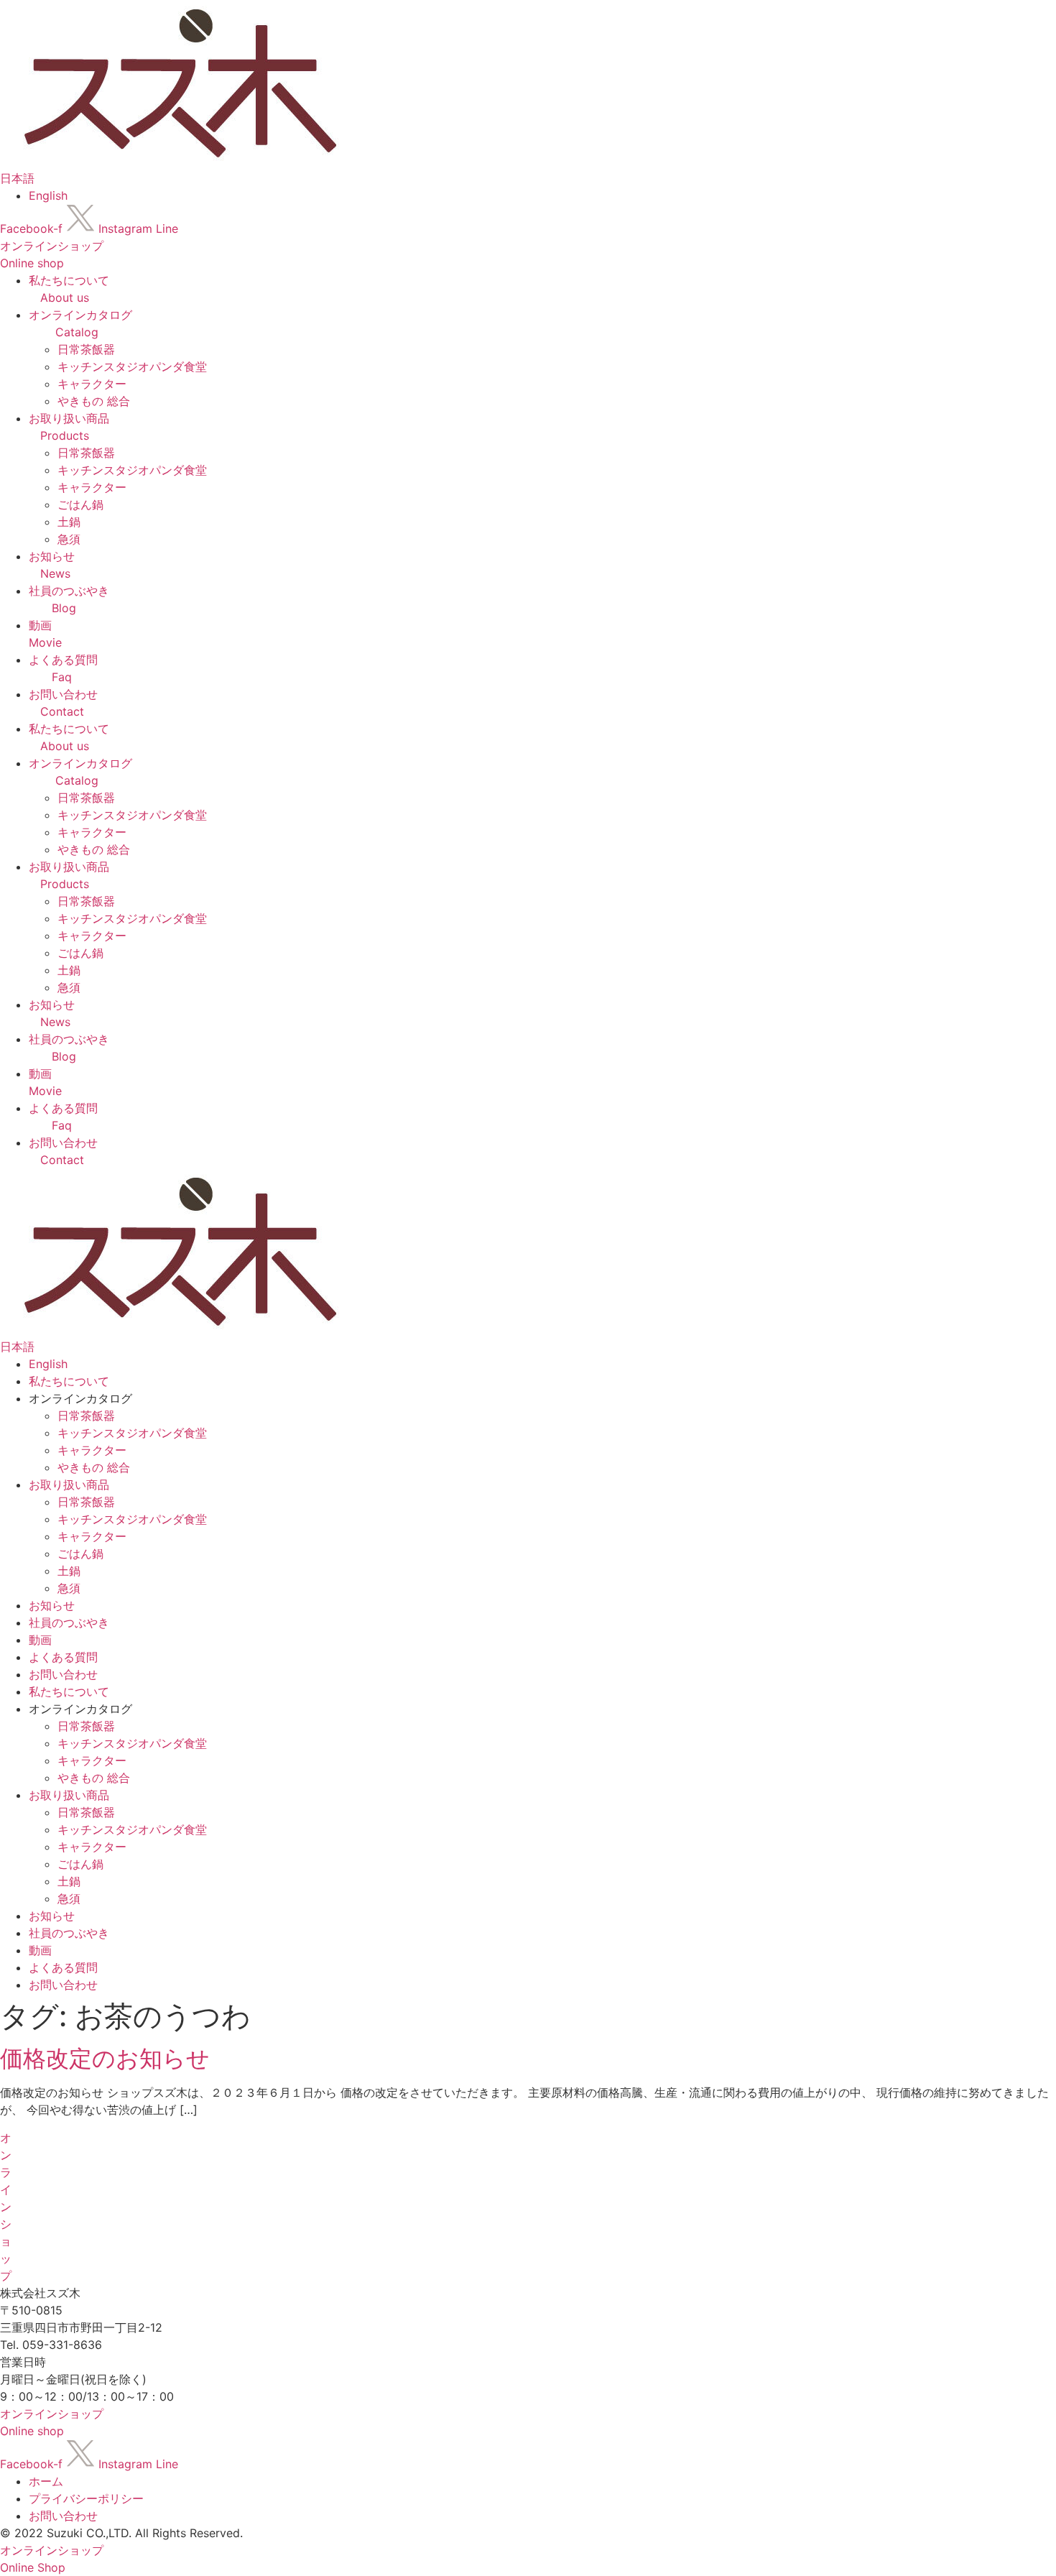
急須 (69, 539)
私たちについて (69, 1381)
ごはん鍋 (80, 504)
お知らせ (52, 1605)
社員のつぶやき (69, 1622)
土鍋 (69, 522)
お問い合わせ (63, 1674)
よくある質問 (63, 1657)
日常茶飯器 (86, 349)
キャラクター (92, 384)
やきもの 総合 (94, 401)
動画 (40, 1640)
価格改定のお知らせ (105, 2058)
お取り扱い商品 (69, 1485)
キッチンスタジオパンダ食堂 (132, 366)
